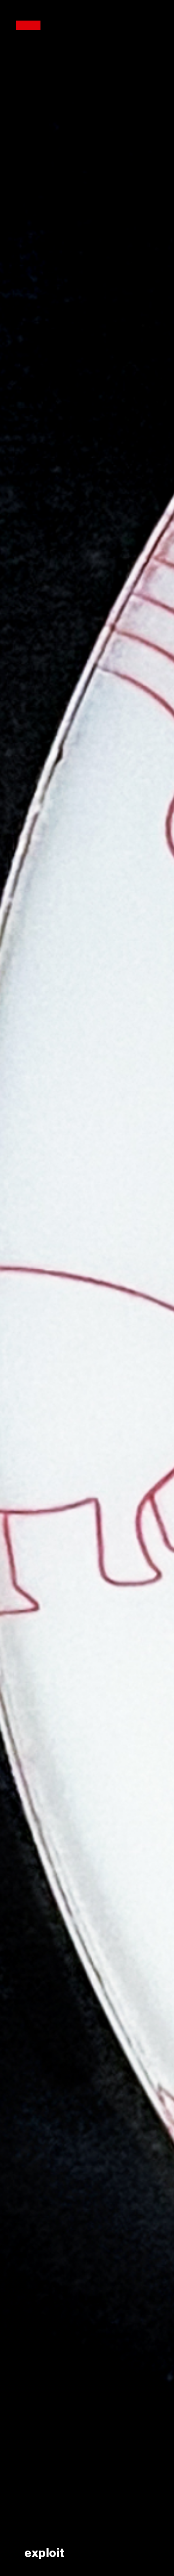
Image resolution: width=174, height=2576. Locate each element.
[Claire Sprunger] (28, 26)
